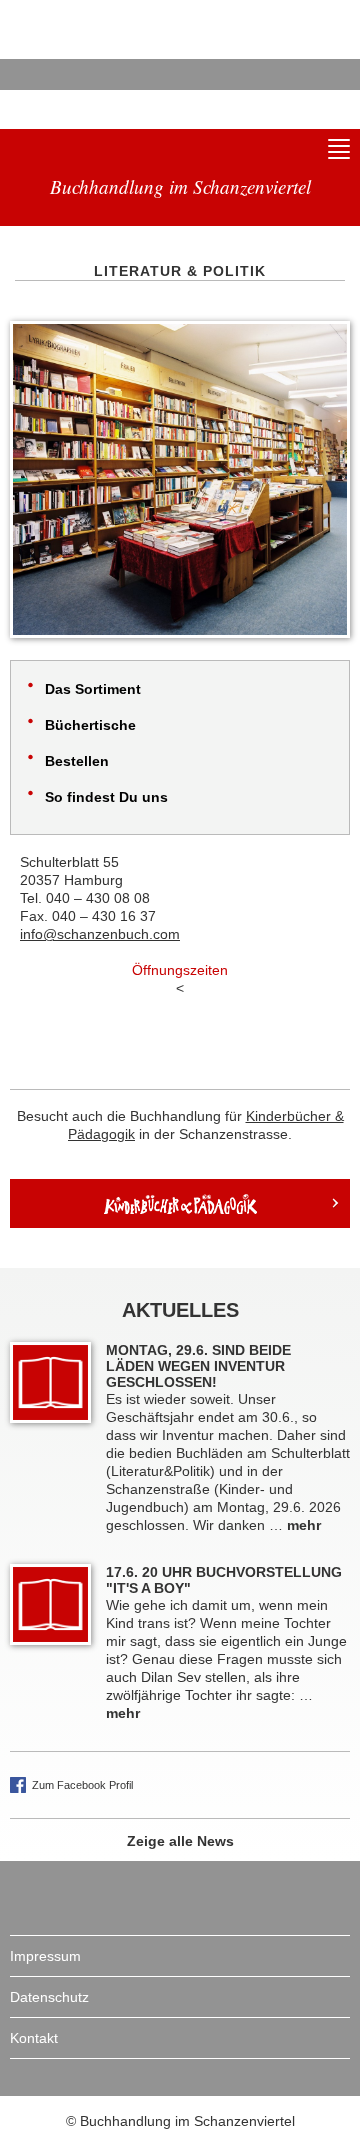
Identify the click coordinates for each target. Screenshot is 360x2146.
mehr (304, 1525)
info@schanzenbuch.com (100, 934)
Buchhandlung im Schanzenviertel (100, 54)
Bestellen (77, 761)
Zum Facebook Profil (82, 1785)
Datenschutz (49, 1997)
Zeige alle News (180, 1841)
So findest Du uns (106, 797)
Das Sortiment (93, 689)
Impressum (45, 1956)
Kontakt (34, 2038)
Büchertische (90, 725)
